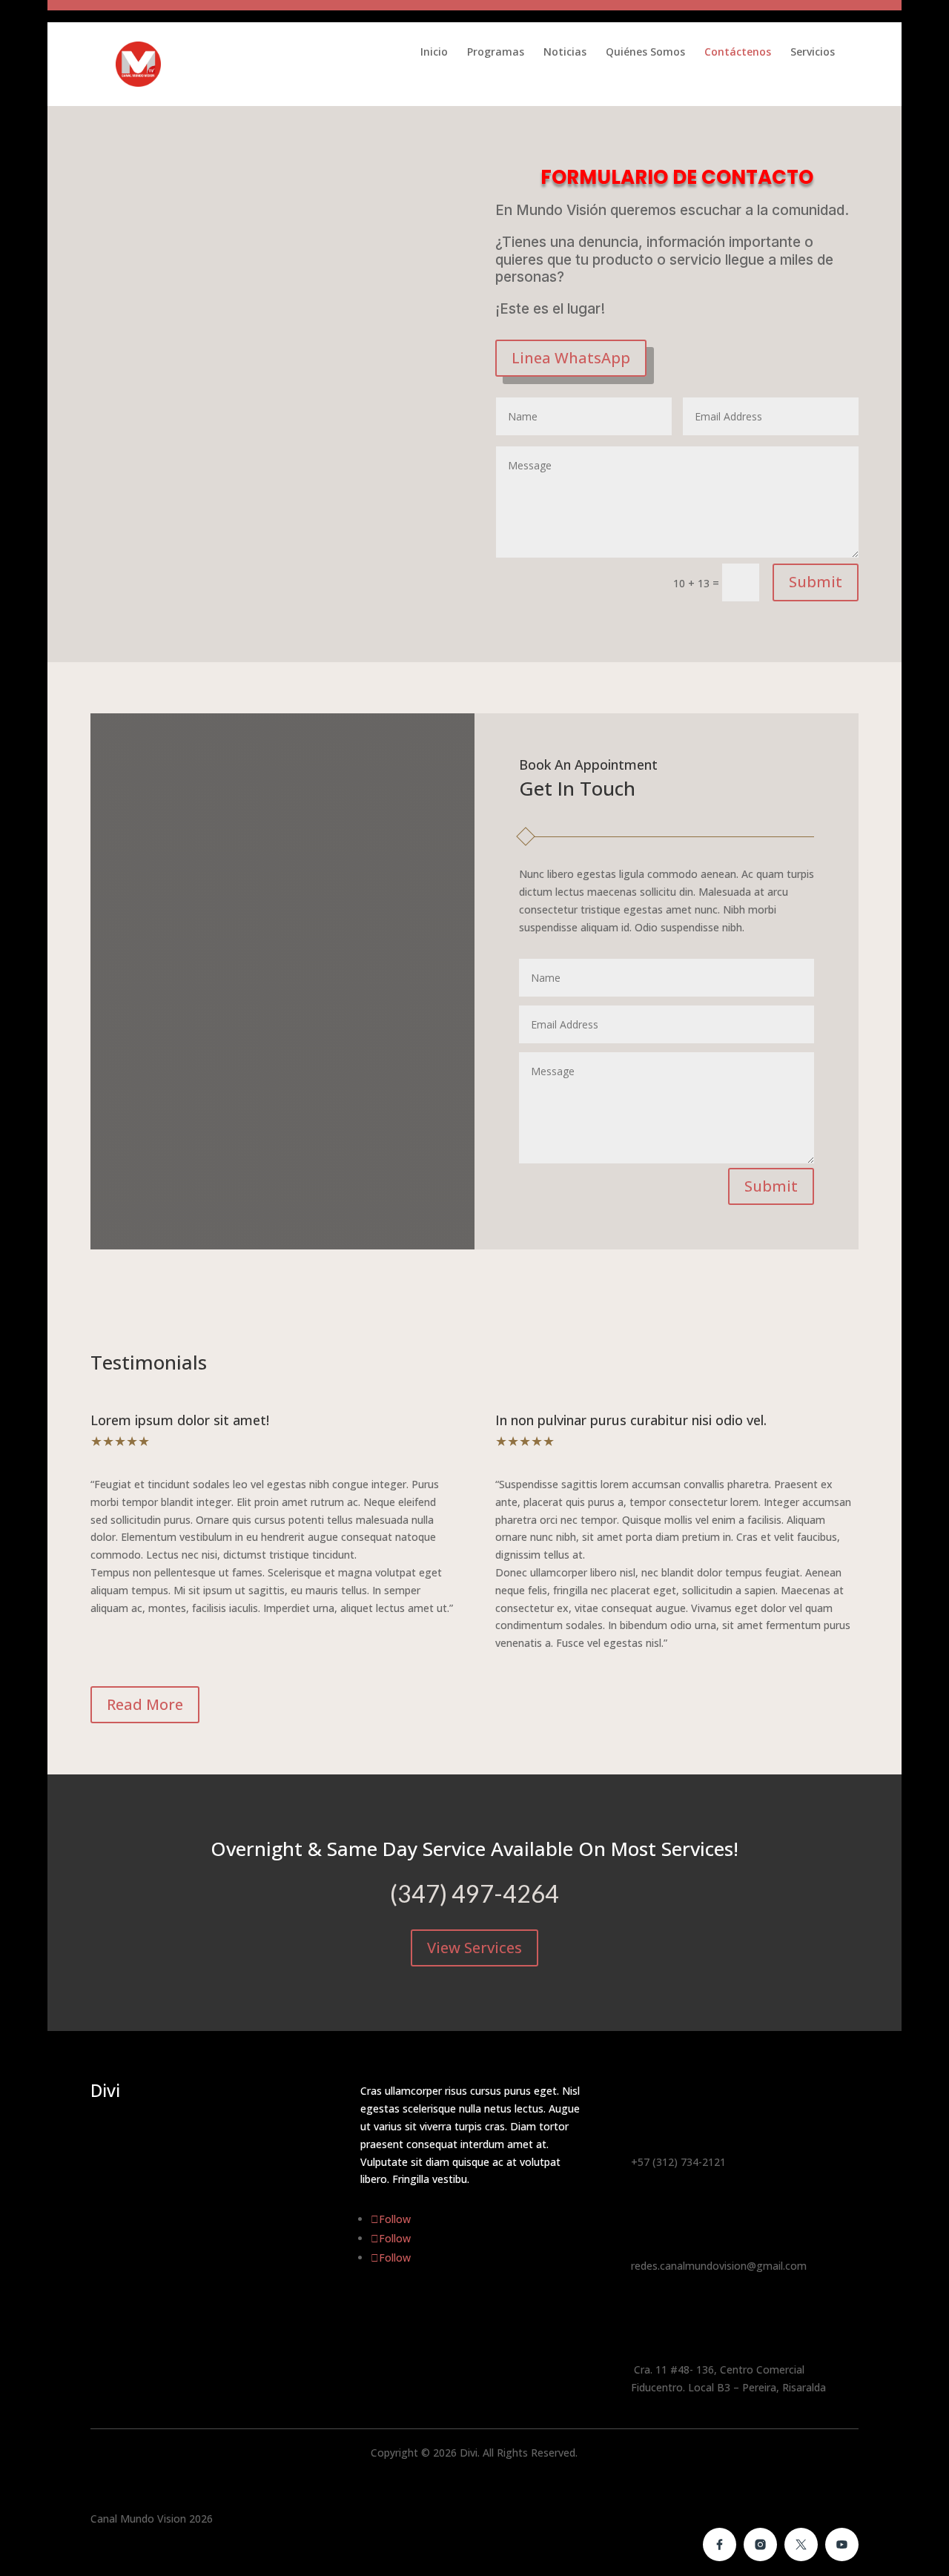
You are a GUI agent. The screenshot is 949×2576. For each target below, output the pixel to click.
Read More (145, 1704)
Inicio (434, 53)
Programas (496, 53)
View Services (474, 1948)
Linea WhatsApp (571, 358)
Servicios (813, 53)
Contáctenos (738, 53)
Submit (816, 582)
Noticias (565, 53)
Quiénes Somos (645, 53)
